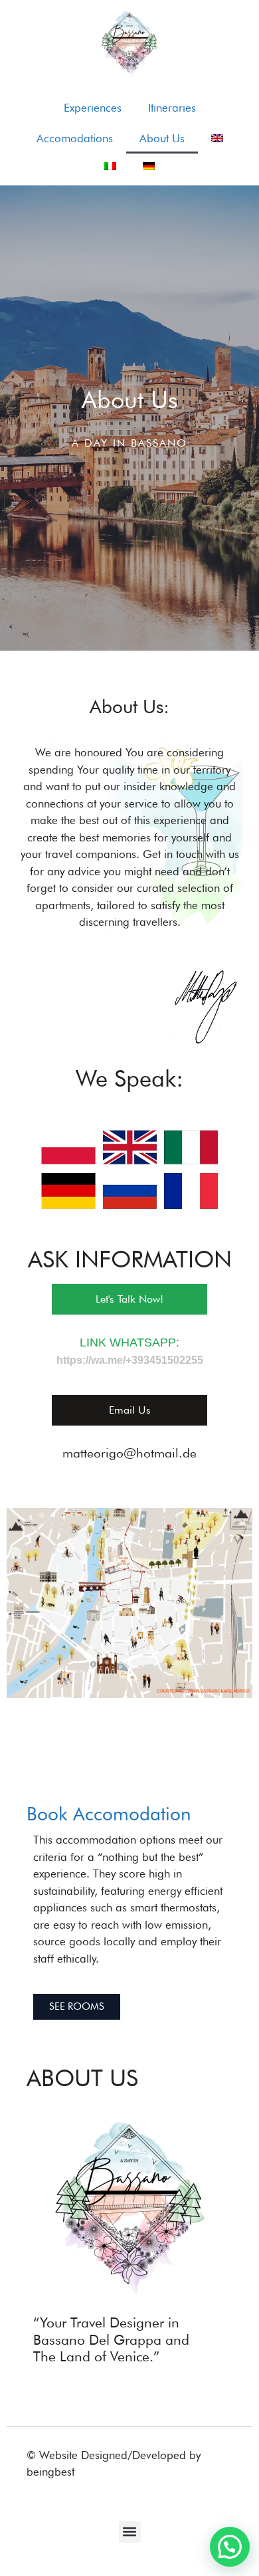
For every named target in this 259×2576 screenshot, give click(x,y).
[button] (130, 2532)
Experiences (93, 108)
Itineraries (172, 108)
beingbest (50, 2472)
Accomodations (75, 138)
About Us (162, 138)
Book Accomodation (109, 1814)
